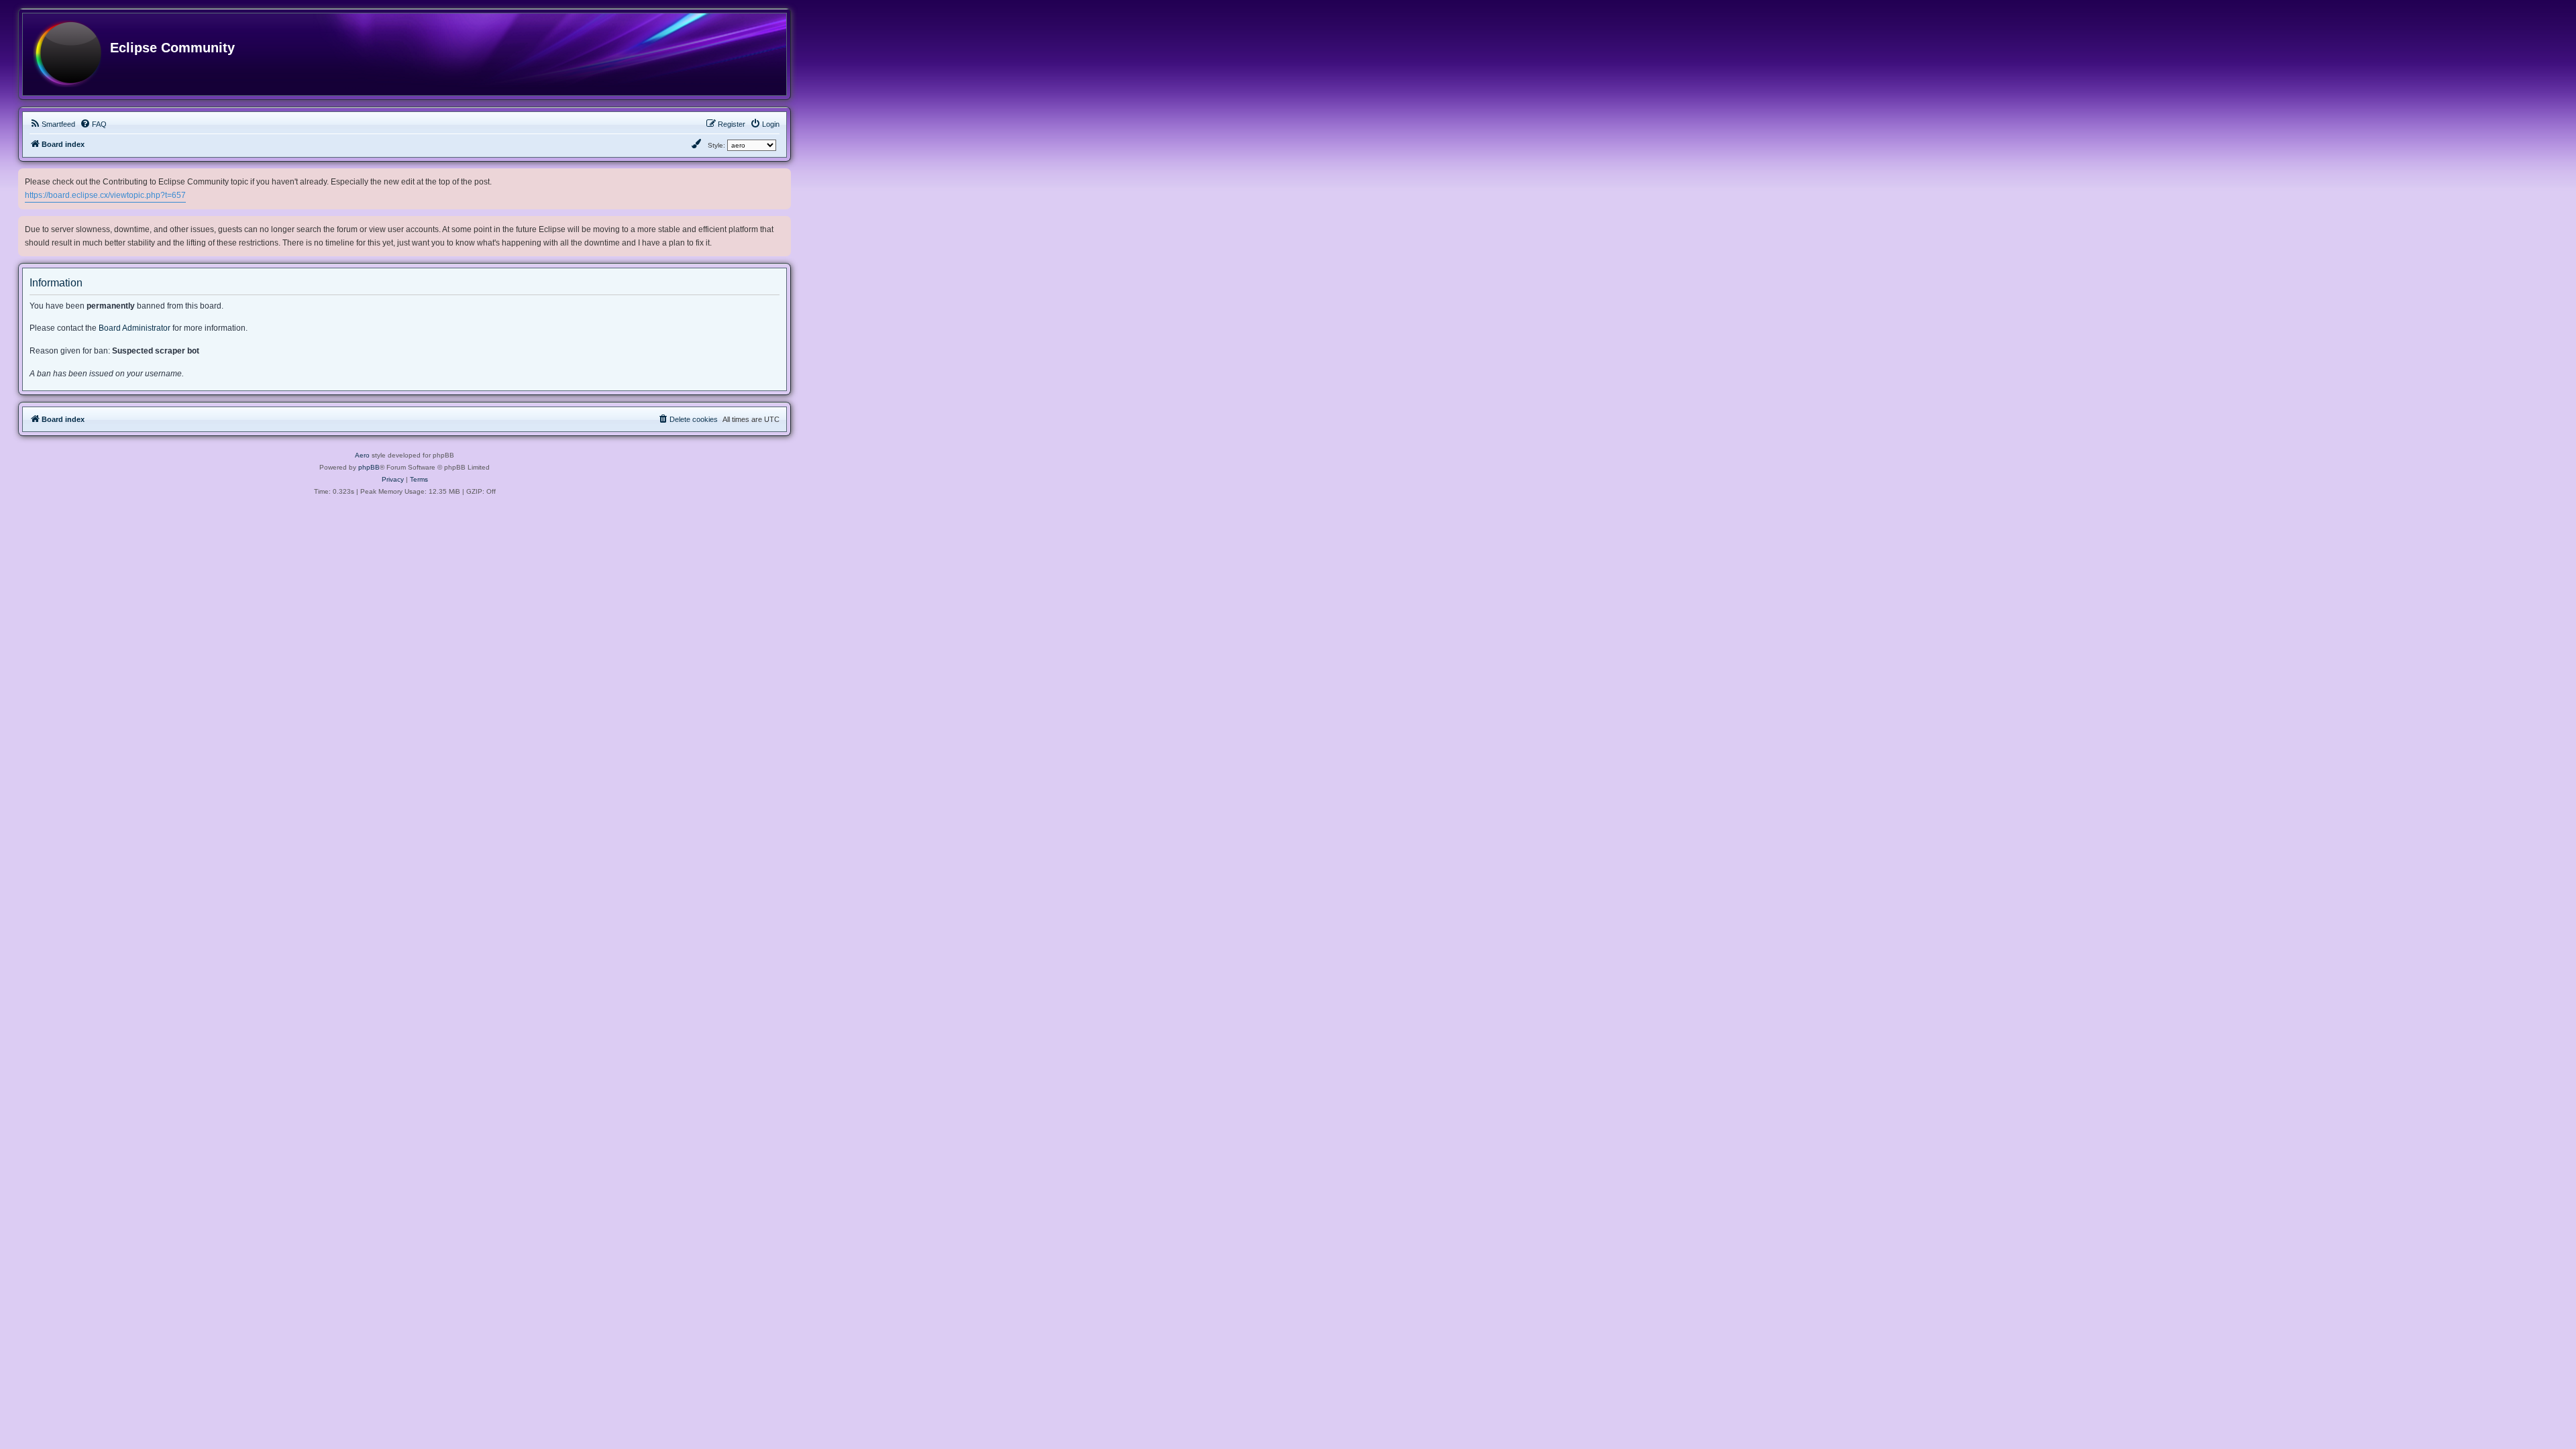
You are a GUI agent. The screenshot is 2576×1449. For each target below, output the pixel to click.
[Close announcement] (782, 176)
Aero (362, 455)
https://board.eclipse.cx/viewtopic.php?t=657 (105, 195)
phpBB (369, 467)
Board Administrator (135, 328)
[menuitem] (52, 124)
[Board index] (67, 54)
